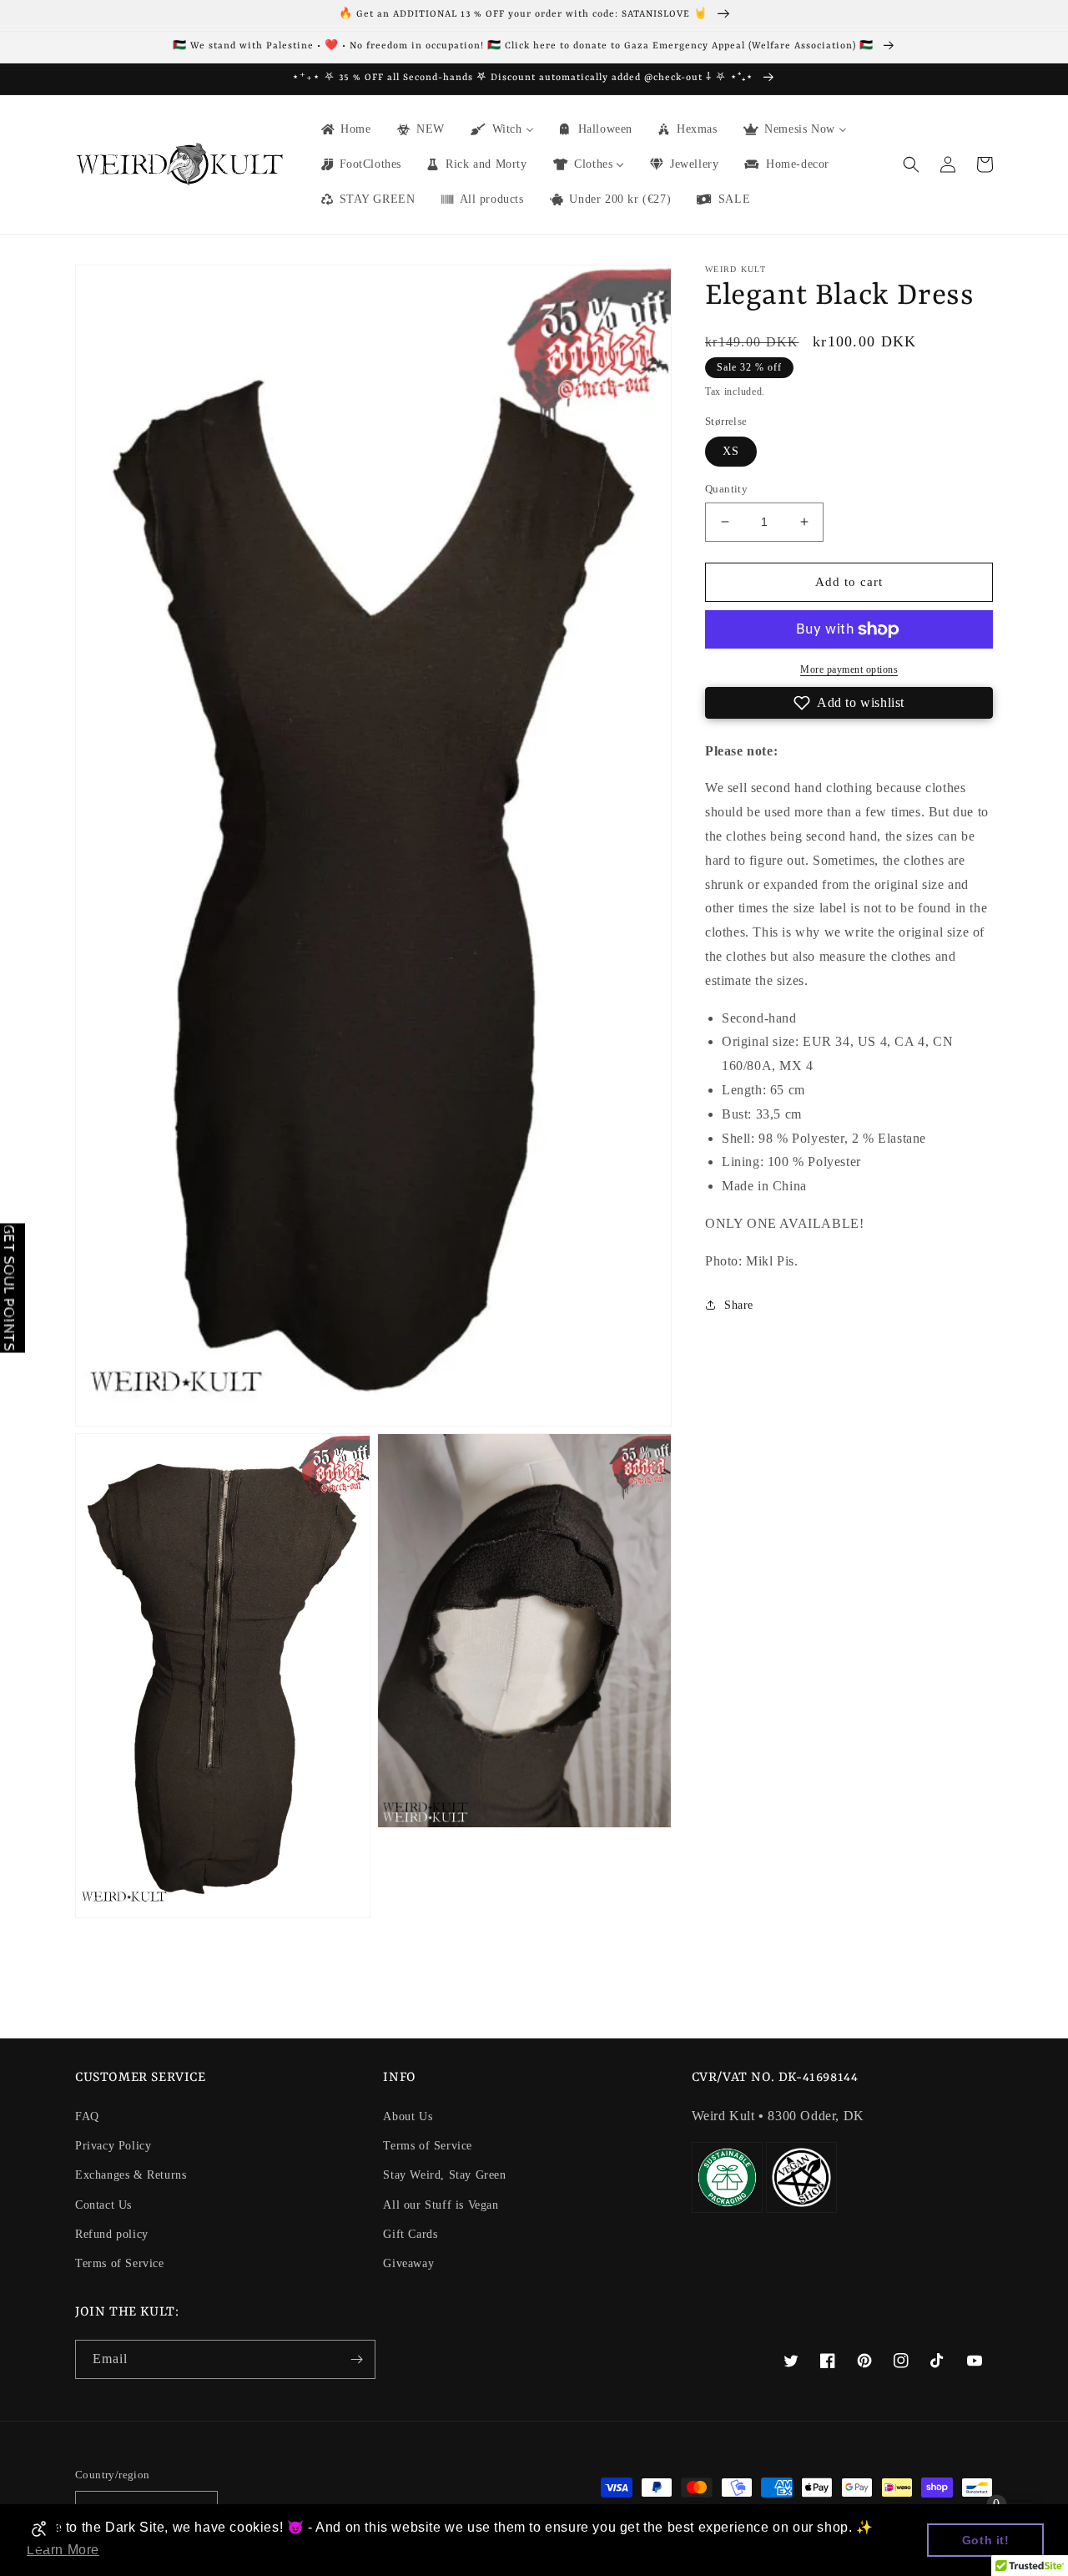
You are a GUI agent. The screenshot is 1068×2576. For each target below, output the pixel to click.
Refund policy (112, 2234)
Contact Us (103, 2205)
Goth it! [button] (986, 2540)
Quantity (726, 489)
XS (731, 451)
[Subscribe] (356, 2359)
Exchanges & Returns (131, 2175)
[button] (911, 164)
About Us (408, 2116)
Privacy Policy (113, 2146)
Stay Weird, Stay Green (444, 2175)
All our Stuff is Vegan (441, 2205)
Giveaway (408, 2263)
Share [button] (739, 1305)
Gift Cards (410, 2234)
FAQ (87, 2116)
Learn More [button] (63, 2550)
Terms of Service (120, 2263)
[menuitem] (345, 129)
